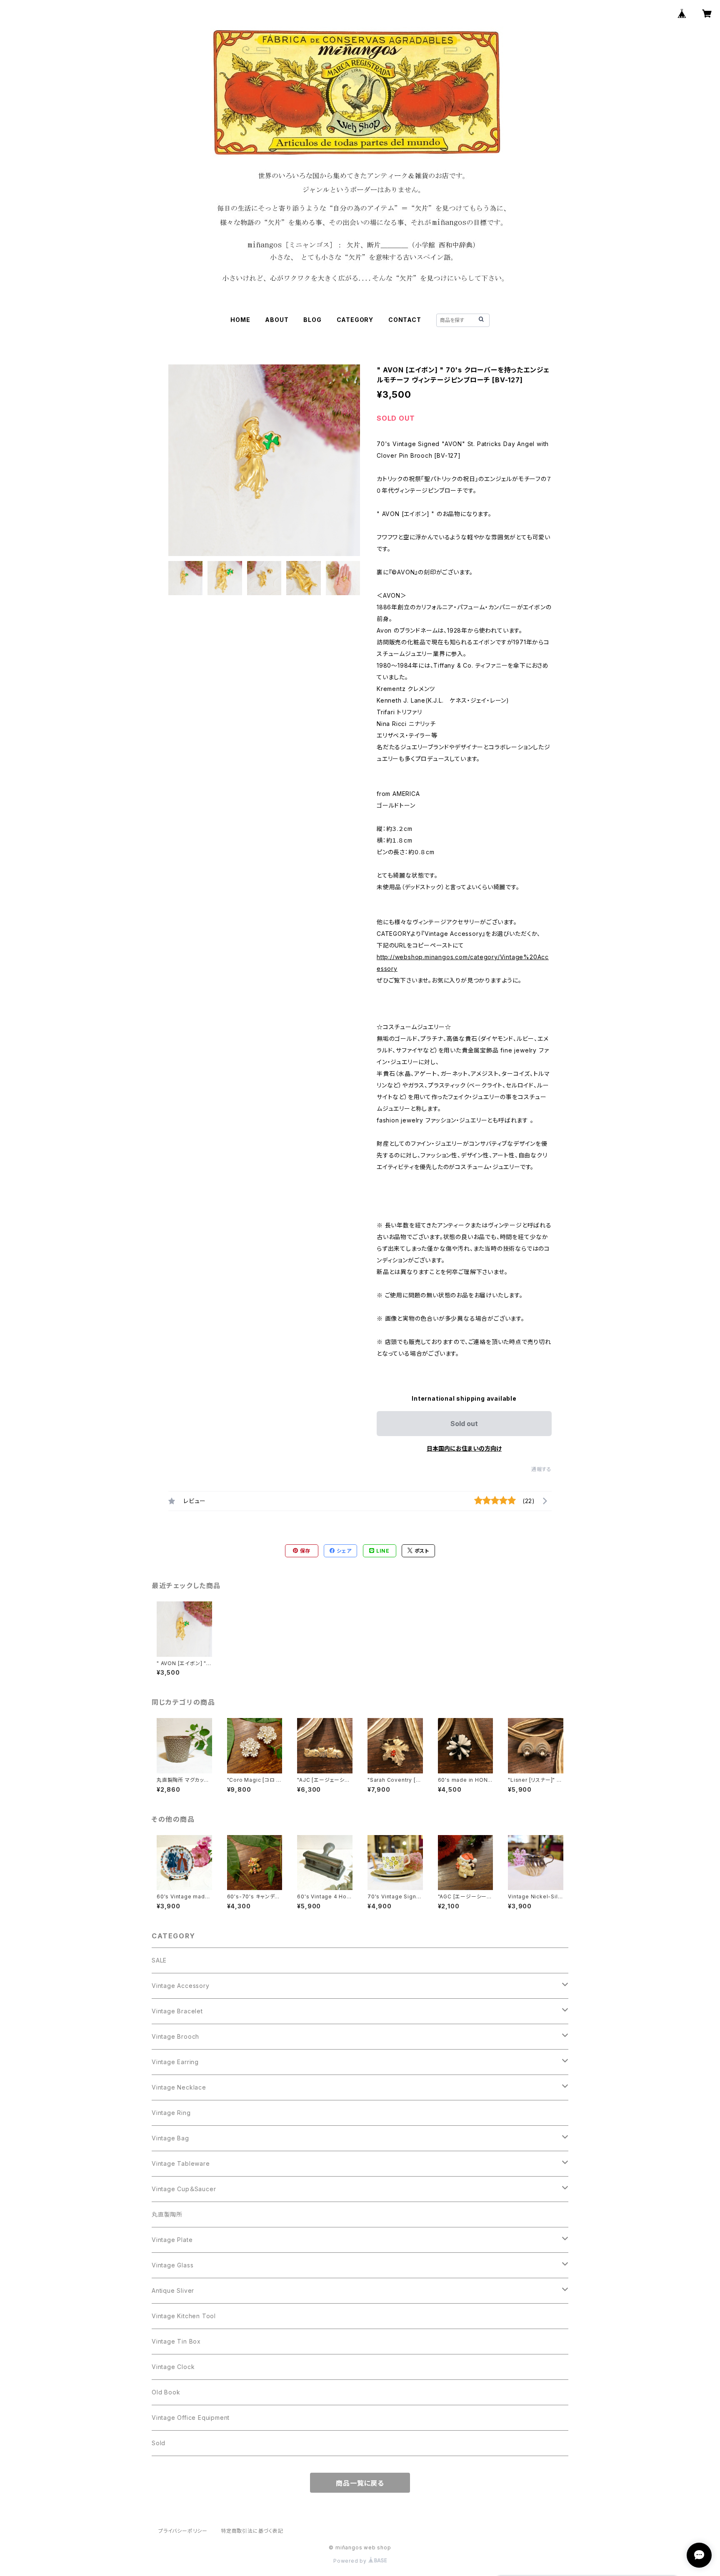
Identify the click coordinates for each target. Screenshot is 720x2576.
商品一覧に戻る (360, 2483)
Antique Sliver (173, 2290)
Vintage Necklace (179, 2087)
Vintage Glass (172, 2265)
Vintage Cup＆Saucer (184, 2189)
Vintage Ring (171, 2113)
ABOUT (277, 320)
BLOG (312, 320)
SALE (159, 1960)
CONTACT (405, 320)
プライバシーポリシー (183, 2531)
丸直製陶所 (167, 2214)
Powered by (351, 2561)
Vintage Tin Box (176, 2341)
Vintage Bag (170, 2138)
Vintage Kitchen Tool (184, 2316)
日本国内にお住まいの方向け (464, 1448)
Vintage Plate (172, 2240)
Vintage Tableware (181, 2163)
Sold (159, 2443)
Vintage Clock (173, 2367)
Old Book (166, 2392)
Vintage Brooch (175, 2036)
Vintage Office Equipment (191, 2418)
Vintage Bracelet (177, 2011)
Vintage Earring (175, 2062)
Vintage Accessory (181, 1986)
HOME (240, 320)
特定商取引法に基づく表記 (252, 2531)
